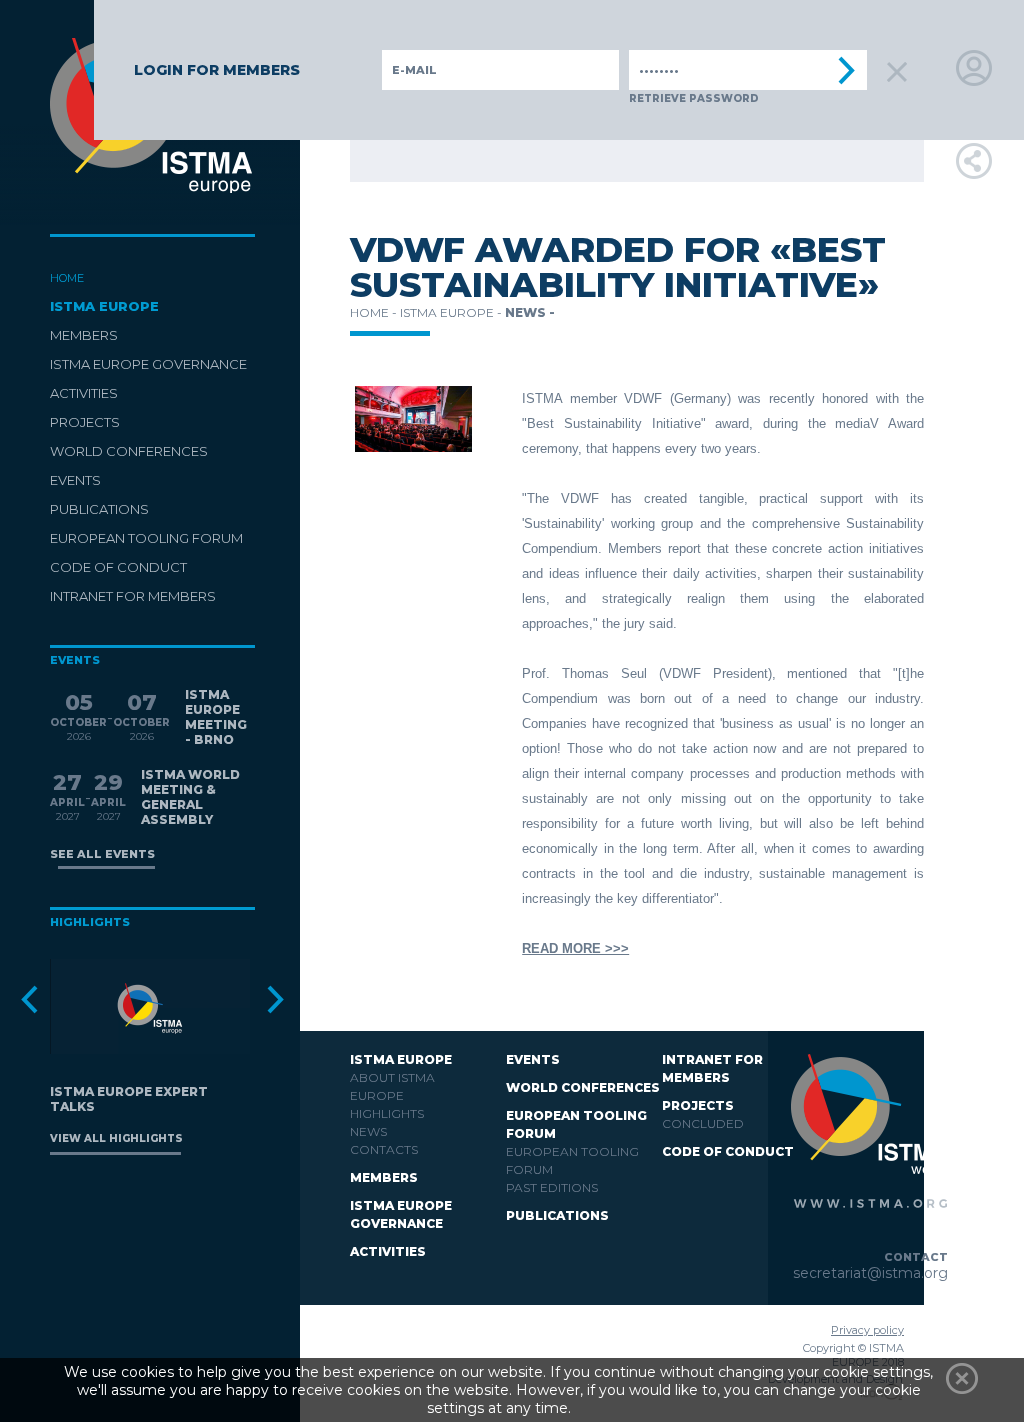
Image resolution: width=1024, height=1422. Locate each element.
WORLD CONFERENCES (129, 451)
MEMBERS (84, 335)
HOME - (375, 312)
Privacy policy (867, 1330)
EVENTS (75, 480)
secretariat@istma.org (870, 1273)
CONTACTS (384, 1149)
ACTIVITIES (84, 393)
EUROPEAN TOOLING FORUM (146, 538)
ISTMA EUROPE (104, 306)
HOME (67, 278)
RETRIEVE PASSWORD (694, 98)
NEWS (368, 1131)
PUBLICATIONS (99, 509)
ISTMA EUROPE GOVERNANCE (148, 364)
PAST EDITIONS (552, 1187)
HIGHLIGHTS (387, 1113)
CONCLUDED (703, 1123)
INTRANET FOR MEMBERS (133, 596)
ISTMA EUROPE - (452, 312)
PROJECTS (85, 422)
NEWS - (530, 312)
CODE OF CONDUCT (118, 567)
